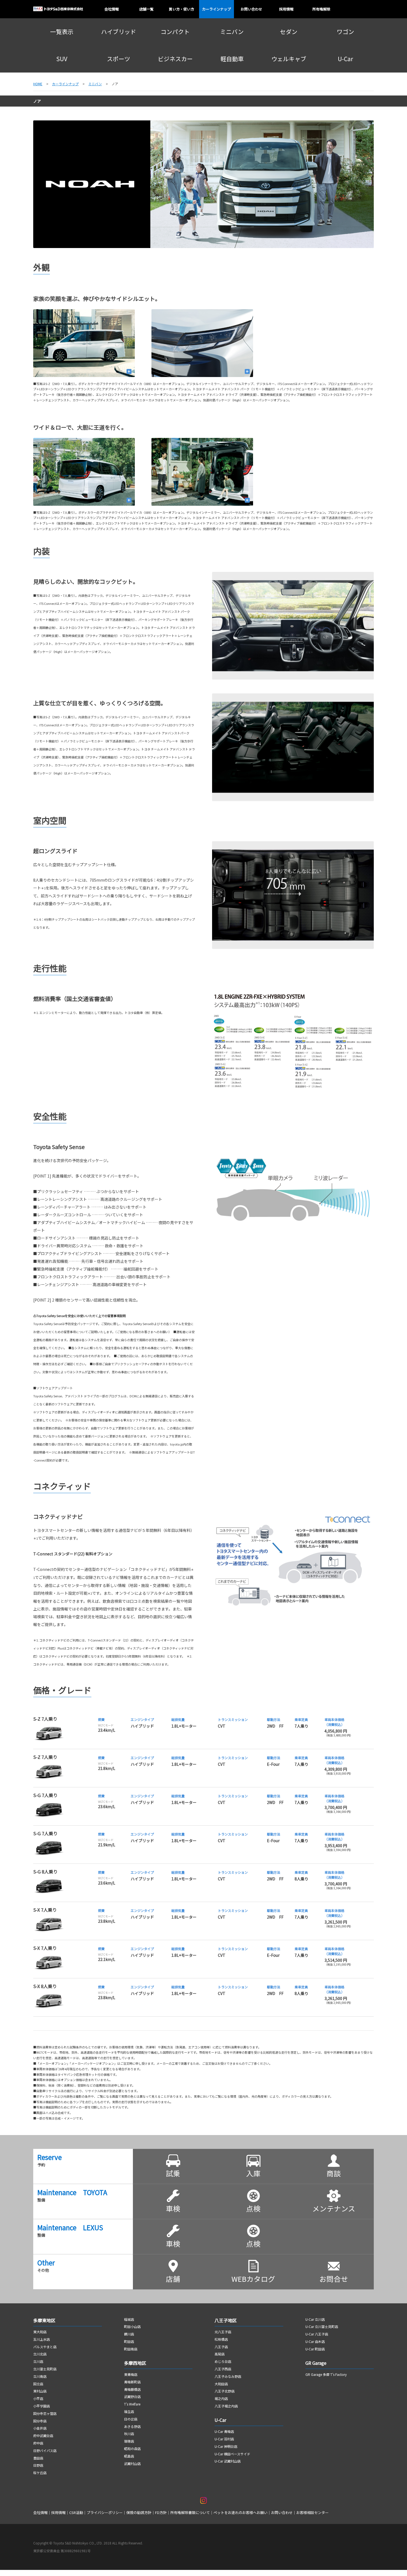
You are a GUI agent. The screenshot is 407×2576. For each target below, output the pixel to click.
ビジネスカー (175, 59)
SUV (62, 59)
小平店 (38, 2398)
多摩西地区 (136, 2363)
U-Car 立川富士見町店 (322, 2326)
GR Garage (316, 2363)
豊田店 (38, 2458)
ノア (37, 101)
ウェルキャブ (289, 59)
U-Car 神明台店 (226, 2446)
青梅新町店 (132, 2382)
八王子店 (221, 2347)
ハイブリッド (119, 32)
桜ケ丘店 (40, 2473)
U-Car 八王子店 (317, 2334)
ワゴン (345, 32)
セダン (289, 32)
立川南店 (40, 2376)
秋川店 (129, 2434)
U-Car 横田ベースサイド (232, 2454)
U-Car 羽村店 (224, 2439)
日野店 (38, 2465)
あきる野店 (132, 2426)
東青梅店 (131, 2374)
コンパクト (175, 32)
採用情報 (58, 2512)
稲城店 (129, 2319)
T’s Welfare (132, 2404)
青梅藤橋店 (132, 2389)
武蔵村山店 (132, 2463)
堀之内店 (221, 2398)
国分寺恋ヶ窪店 (45, 2413)
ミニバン (232, 32)
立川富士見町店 (45, 2369)
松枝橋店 (221, 2339)
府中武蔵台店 (43, 2436)
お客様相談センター (312, 2512)
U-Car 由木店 (315, 2341)
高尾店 (220, 2354)
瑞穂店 (129, 2441)
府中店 (38, 2443)
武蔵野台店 (132, 2396)
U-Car (345, 59)
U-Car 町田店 (315, 2349)
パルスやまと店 (45, 2347)
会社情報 (40, 2512)
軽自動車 (232, 59)
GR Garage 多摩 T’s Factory (326, 2374)
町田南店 (131, 2349)
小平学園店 (42, 2406)
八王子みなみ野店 (228, 2376)
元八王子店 (223, 2332)
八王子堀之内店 (226, 2406)
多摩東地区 (44, 2320)
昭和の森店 (132, 2449)
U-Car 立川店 (315, 2319)
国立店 (38, 2384)
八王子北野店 (225, 2391)
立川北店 (40, 2354)
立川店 (38, 2361)
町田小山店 (132, 2326)
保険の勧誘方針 (139, 2512)
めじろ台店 (223, 2361)
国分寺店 (40, 2421)
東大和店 (40, 2332)
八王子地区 (226, 2320)
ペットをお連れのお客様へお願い (240, 2512)
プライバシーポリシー (105, 2512)
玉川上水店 (42, 2339)
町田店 (129, 2341)
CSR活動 (76, 2512)
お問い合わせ (282, 2512)
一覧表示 (62, 32)
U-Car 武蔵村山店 (228, 2461)
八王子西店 (223, 2369)
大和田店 (221, 2384)
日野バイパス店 (45, 2450)
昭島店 (129, 2456)
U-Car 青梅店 (224, 2431)
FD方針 (161, 2512)
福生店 (129, 2411)
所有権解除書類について (190, 2512)
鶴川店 (129, 2334)
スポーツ (119, 59)
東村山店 (40, 2391)
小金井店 (40, 2428)
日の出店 (131, 2419)
